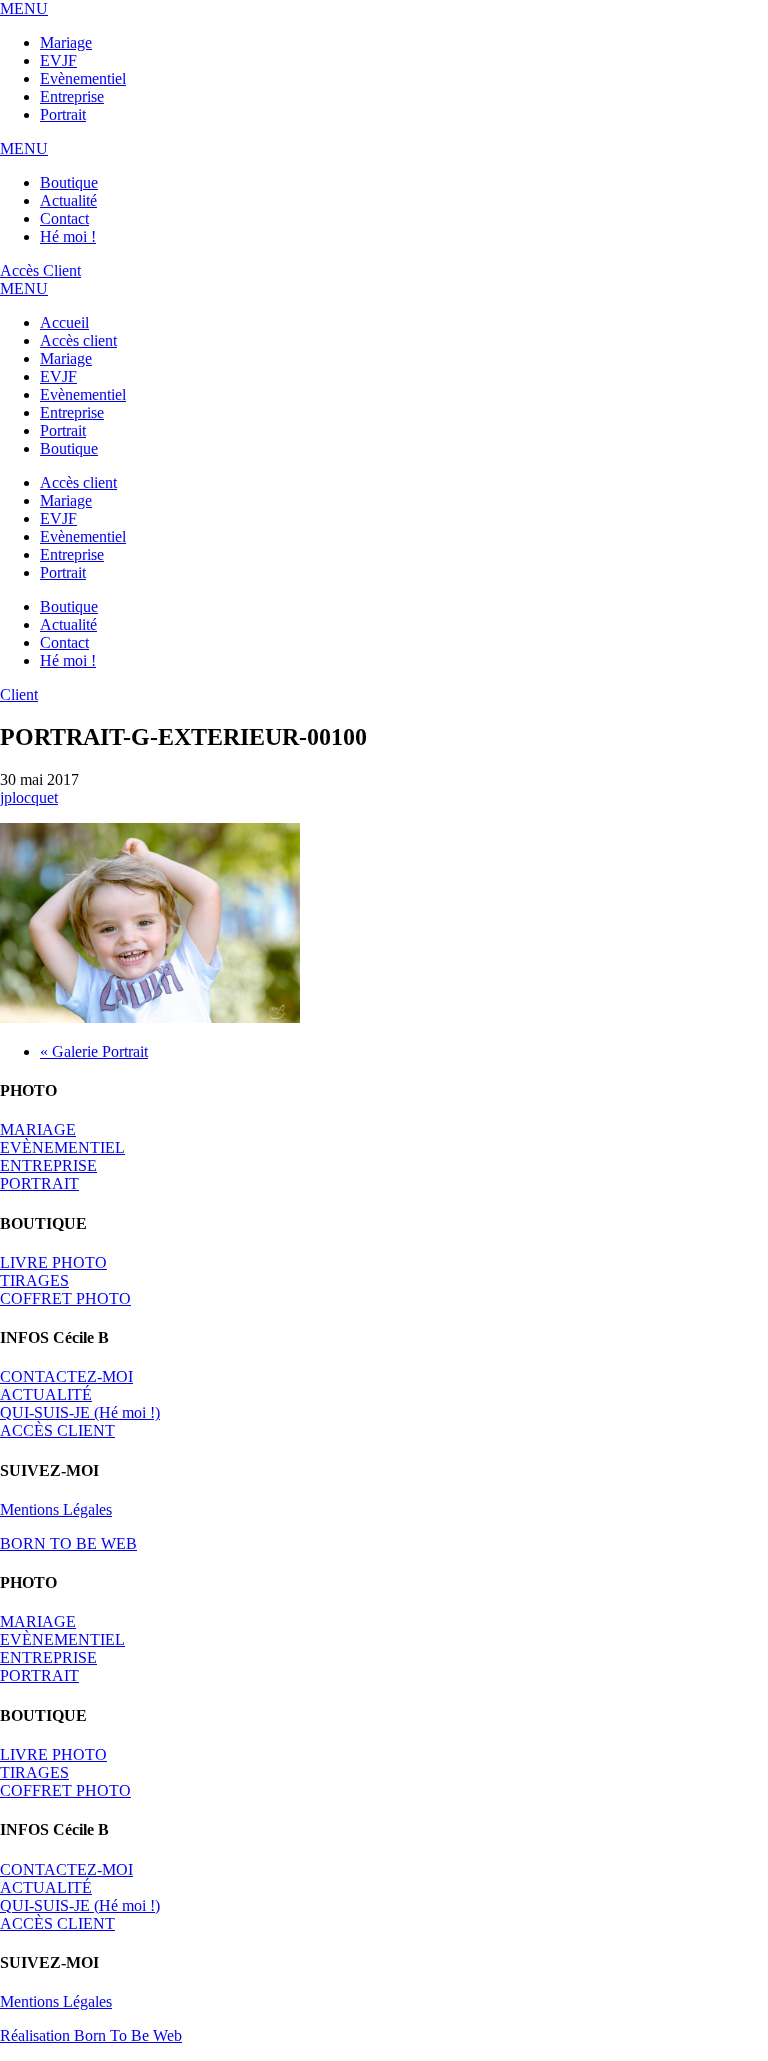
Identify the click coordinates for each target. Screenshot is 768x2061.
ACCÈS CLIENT (57, 1430)
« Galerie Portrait (94, 1051)
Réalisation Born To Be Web (91, 2035)
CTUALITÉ (46, 1394)
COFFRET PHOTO (65, 1298)
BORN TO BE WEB (68, 1543)
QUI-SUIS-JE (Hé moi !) (80, 1412)
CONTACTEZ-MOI (66, 1376)
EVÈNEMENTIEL (62, 1147)
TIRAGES (34, 1280)
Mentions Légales (56, 1509)
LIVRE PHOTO (53, 1262)
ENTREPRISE (48, 1165)
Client (19, 694)
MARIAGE (38, 1129)
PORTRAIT (39, 1183)
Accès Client (40, 270)
